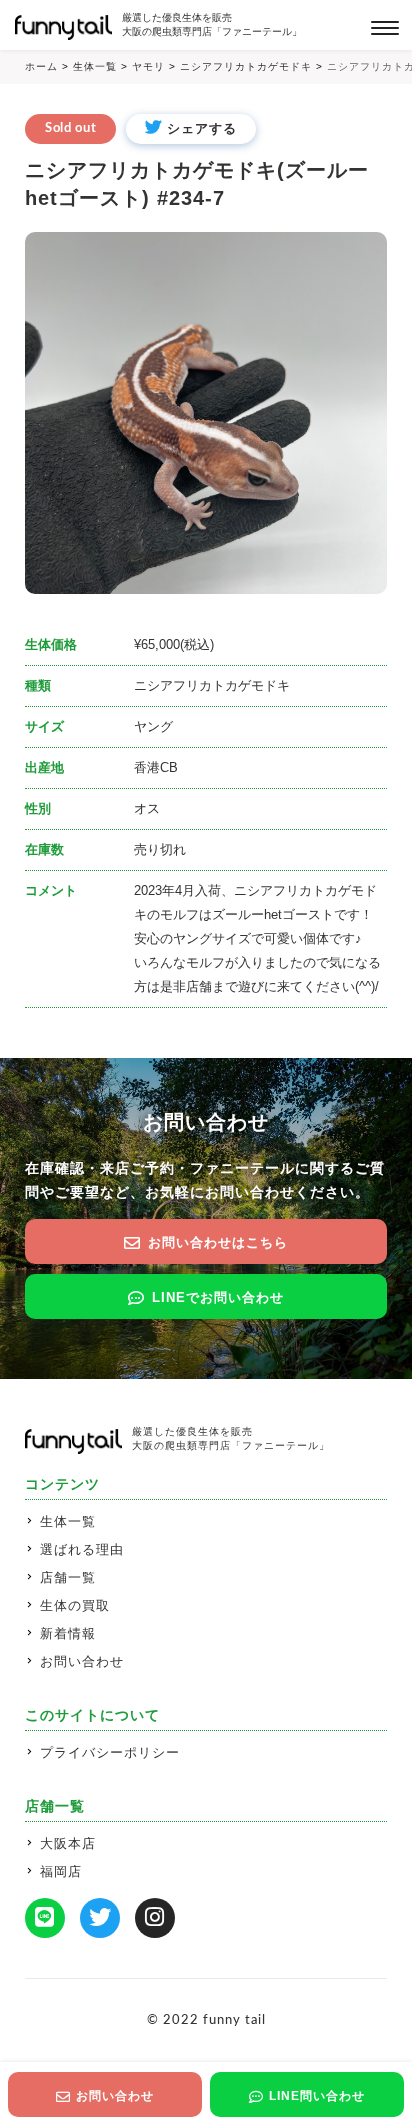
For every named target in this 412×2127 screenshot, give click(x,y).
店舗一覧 (68, 1577)
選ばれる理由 (82, 1549)
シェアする (202, 128)
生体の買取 (75, 1605)
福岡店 (61, 1871)
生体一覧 (68, 1521)
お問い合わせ (82, 1661)
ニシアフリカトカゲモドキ (212, 685)
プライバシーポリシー (110, 1752)
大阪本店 (68, 1843)
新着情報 (68, 1633)
